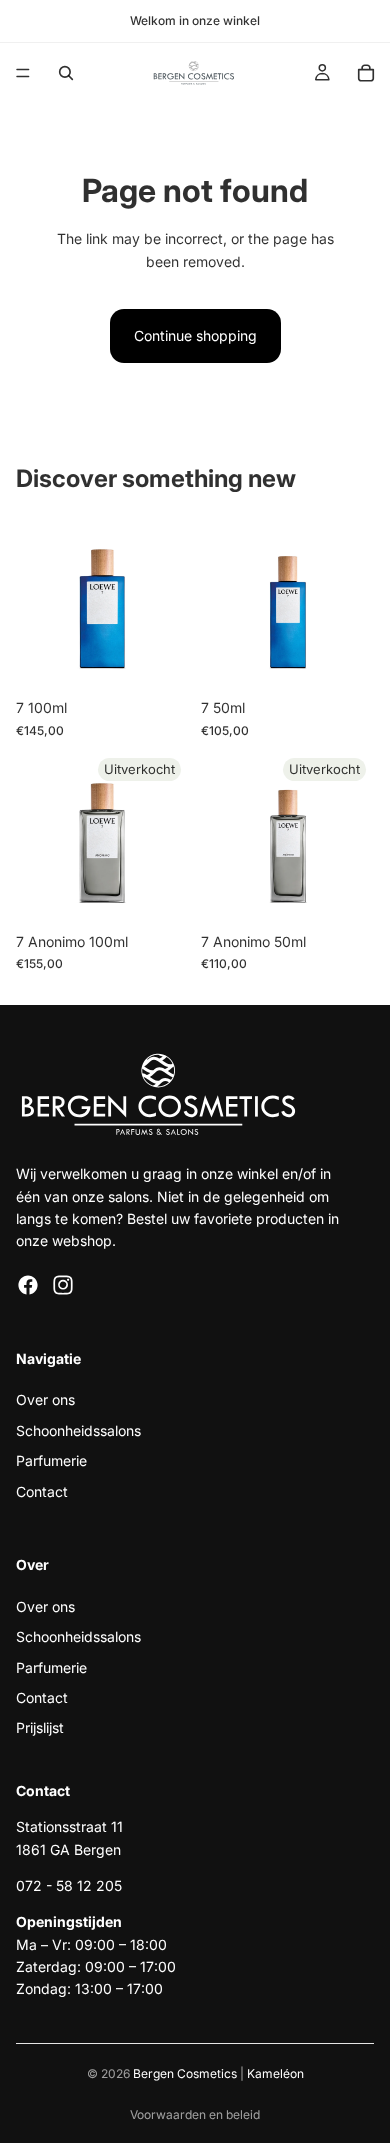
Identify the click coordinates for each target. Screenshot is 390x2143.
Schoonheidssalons (78, 1430)
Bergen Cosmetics (185, 2073)
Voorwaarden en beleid (195, 2114)
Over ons (45, 1400)
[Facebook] (28, 1285)
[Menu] (23, 73)
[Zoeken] (66, 73)
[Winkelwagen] (366, 73)
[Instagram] (63, 1285)
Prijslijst (40, 1728)
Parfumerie (51, 1461)
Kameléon (275, 2073)
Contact (42, 1491)
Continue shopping (195, 335)
